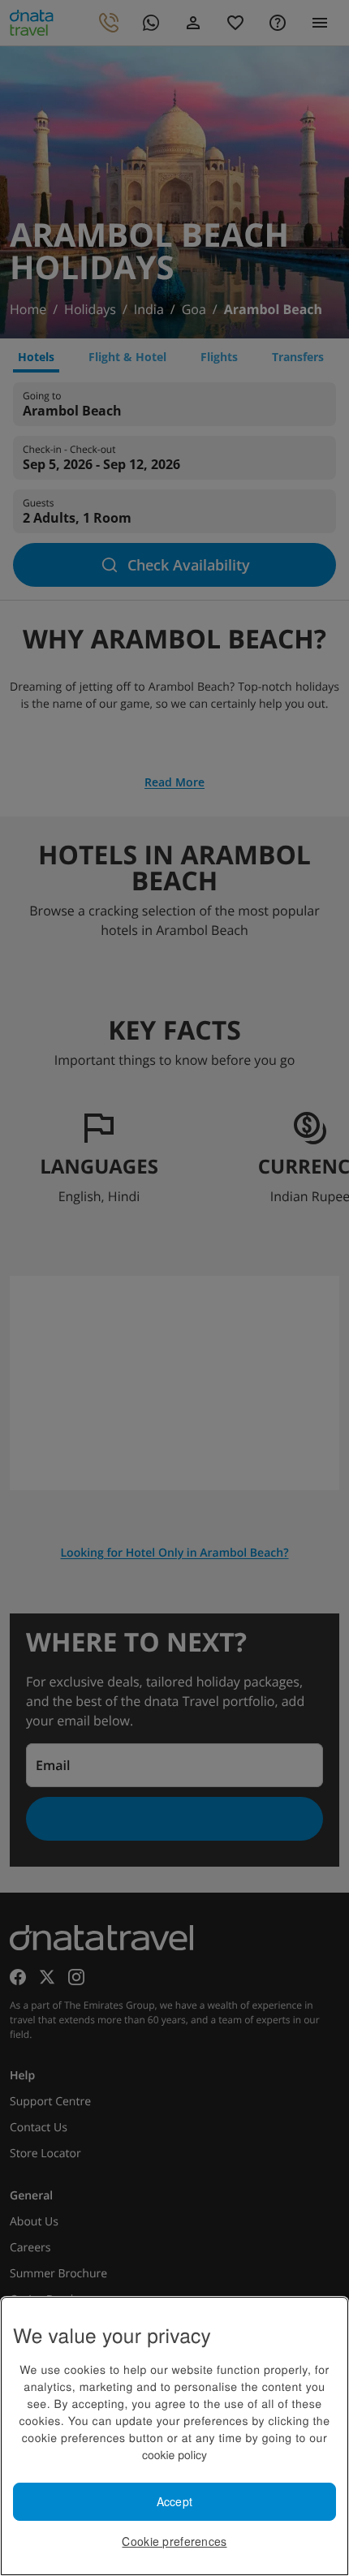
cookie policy (174, 2454)
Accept (175, 2501)
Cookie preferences (174, 2541)
